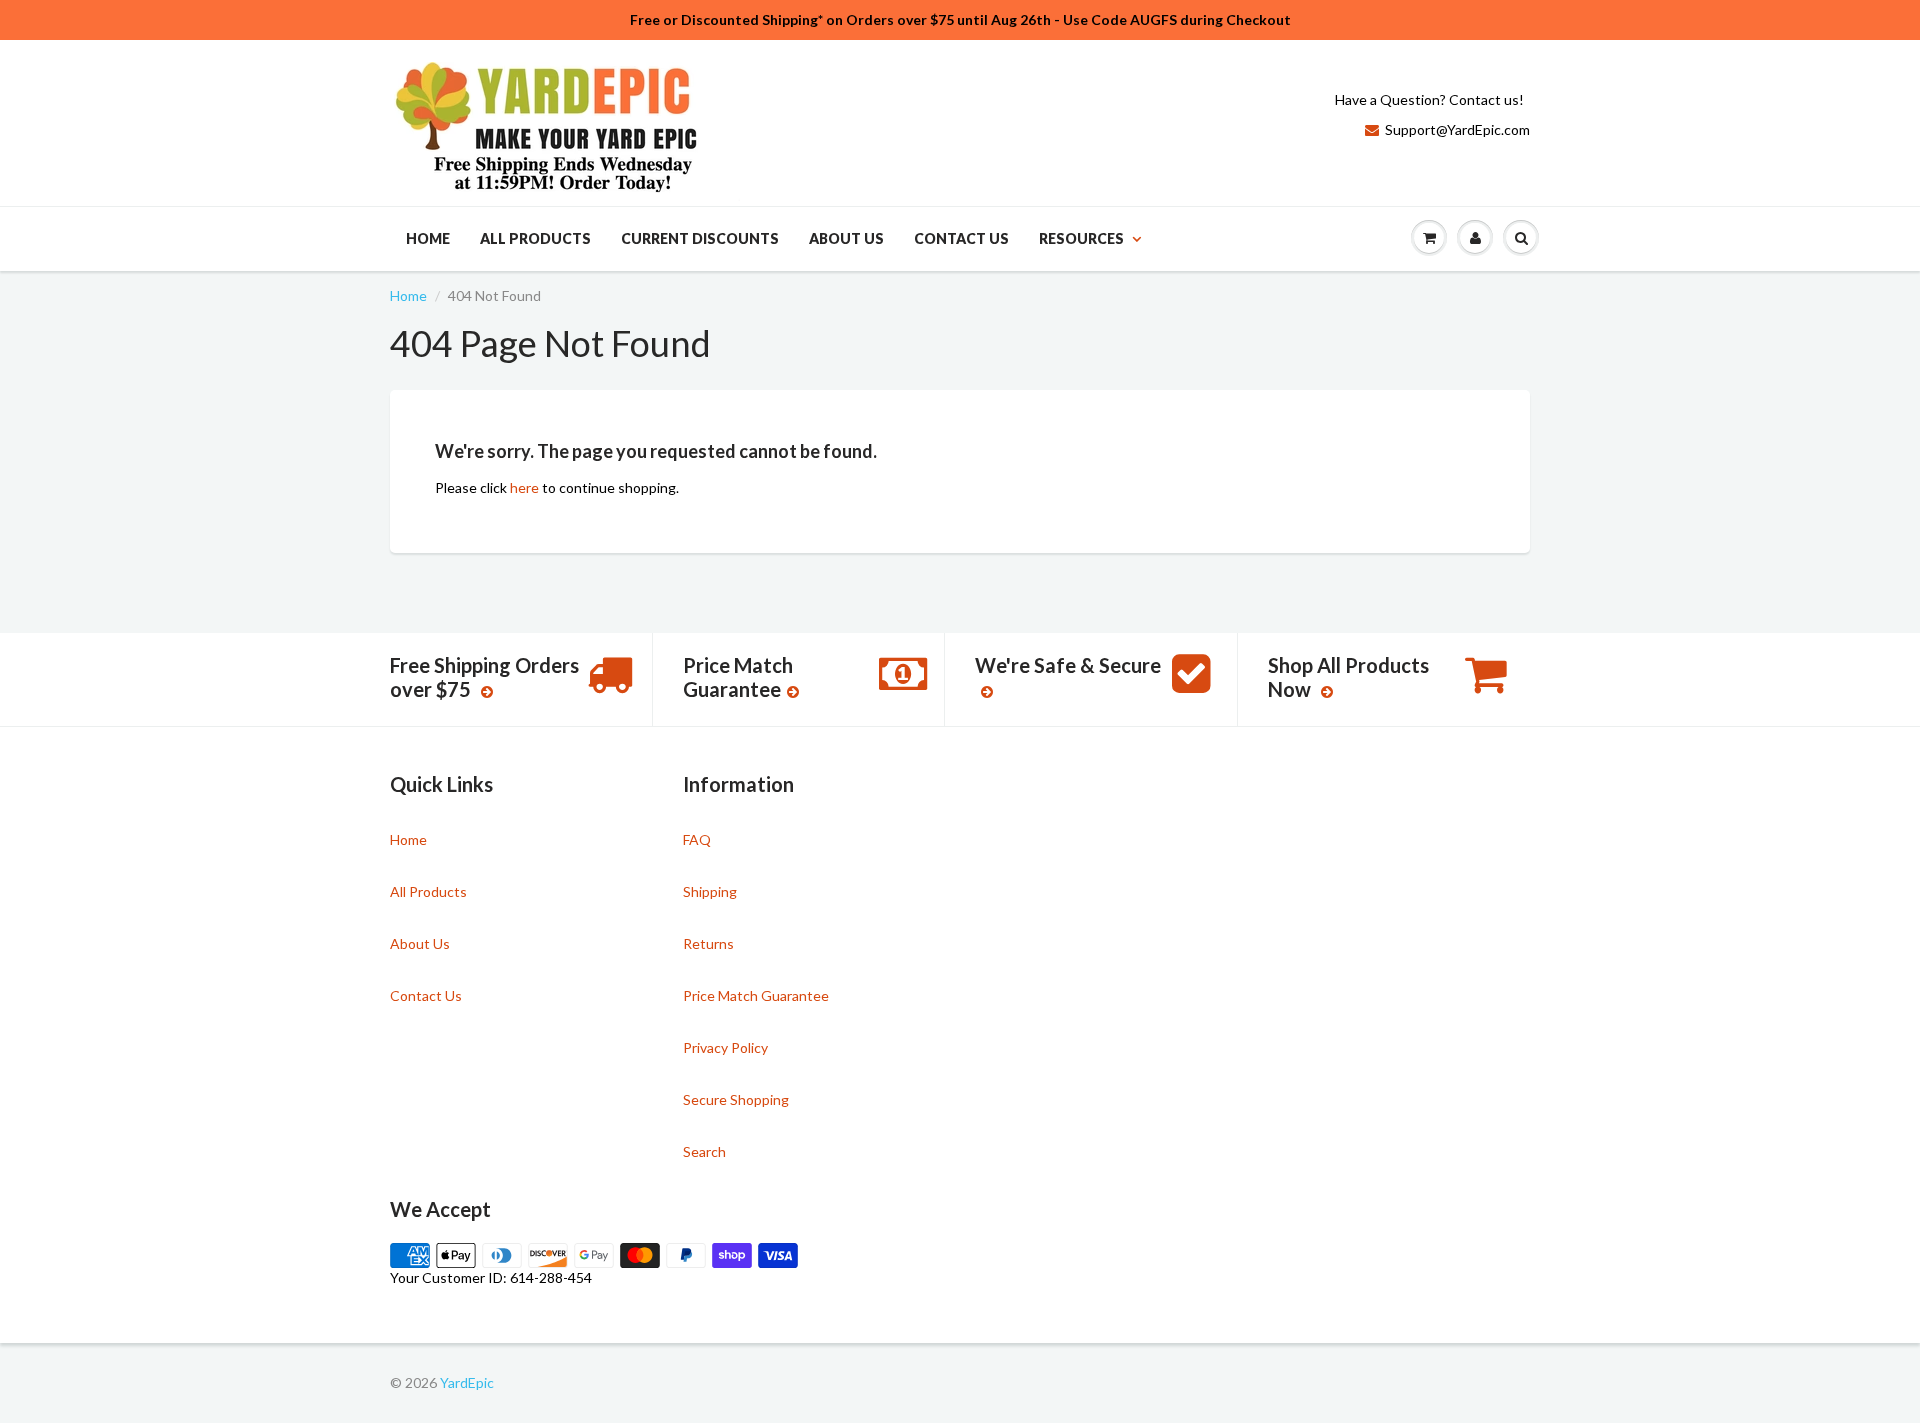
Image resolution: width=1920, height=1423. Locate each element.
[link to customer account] (1475, 238)
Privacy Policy (725, 1047)
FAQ (697, 839)
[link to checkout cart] (1429, 238)
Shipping (710, 891)
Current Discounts (700, 238)
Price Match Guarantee (756, 995)
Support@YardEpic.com (1457, 129)
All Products (535, 238)
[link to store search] (1521, 238)
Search (704, 1151)
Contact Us (961, 238)
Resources (1081, 238)
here (524, 487)
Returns (708, 943)
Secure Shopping (736, 1099)
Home (428, 238)
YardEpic (467, 1382)
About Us (846, 238)
